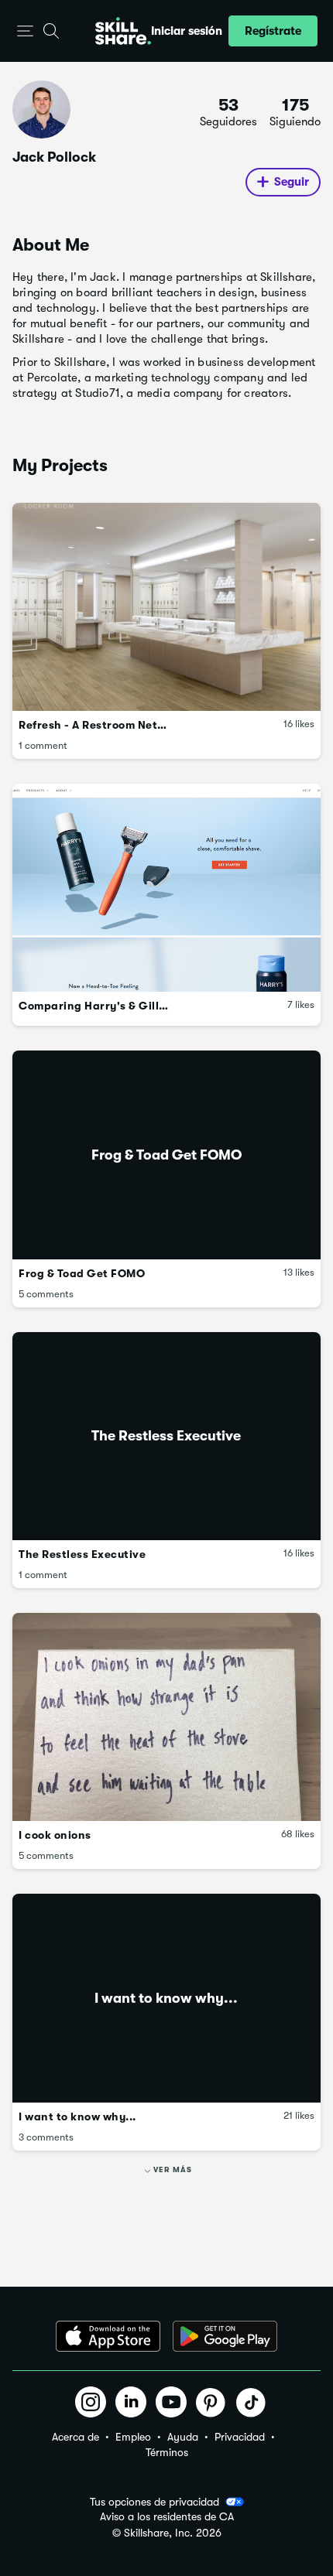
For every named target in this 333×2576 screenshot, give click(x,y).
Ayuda (183, 2437)
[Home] (123, 31)
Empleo (133, 2437)
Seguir (292, 182)
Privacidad (240, 2437)
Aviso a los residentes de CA (167, 2517)
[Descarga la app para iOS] (108, 2336)
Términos (167, 2452)
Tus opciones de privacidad (154, 2502)
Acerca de (76, 2437)
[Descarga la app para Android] (225, 2336)
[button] (25, 31)
